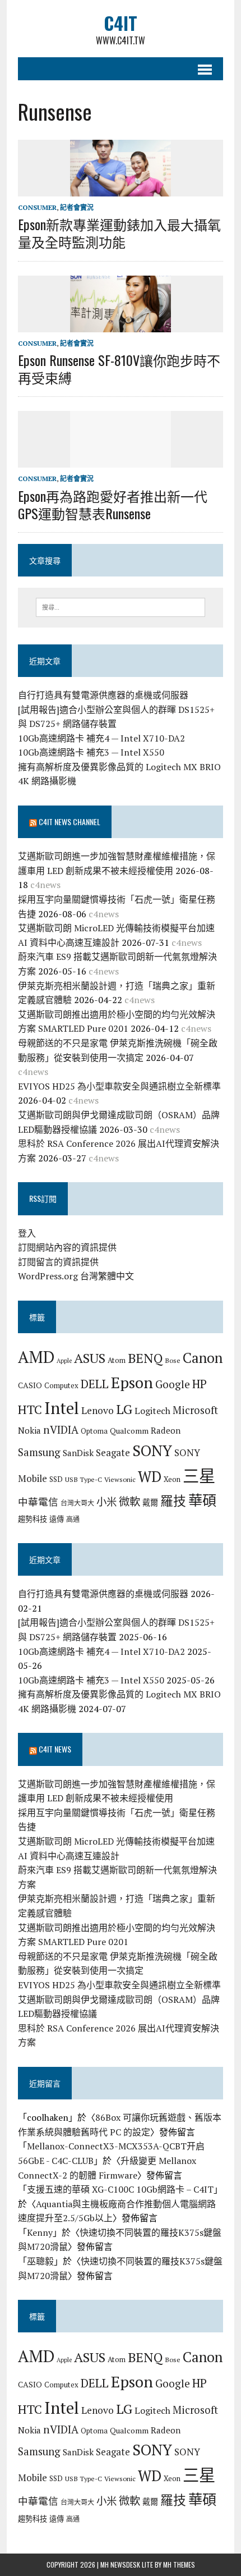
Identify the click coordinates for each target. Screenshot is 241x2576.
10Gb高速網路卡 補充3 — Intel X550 (91, 752)
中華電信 (38, 1502)
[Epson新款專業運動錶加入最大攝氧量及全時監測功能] (121, 189)
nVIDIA (61, 1429)
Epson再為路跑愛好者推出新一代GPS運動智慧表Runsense (113, 504)
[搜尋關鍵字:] (121, 606)
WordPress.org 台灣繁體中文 (76, 1276)
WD (150, 1476)
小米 (106, 1502)
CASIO (30, 1385)
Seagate (113, 1452)
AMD (36, 1357)
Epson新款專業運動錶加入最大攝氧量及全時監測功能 (119, 233)
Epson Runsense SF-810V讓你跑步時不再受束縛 (119, 369)
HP (200, 1384)
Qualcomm (129, 1431)
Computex (61, 1385)
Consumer (37, 207)
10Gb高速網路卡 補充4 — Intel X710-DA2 (101, 738)
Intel (62, 1408)
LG (124, 1409)
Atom (117, 1360)
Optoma (94, 1431)
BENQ (145, 1358)
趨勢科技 (33, 1519)
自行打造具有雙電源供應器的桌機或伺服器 (103, 695)
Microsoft (195, 1410)
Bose (173, 1360)
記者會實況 (77, 207)
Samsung (39, 1452)
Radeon (166, 1430)
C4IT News (55, 1749)
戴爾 (150, 1502)
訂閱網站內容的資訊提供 (67, 1247)
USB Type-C (84, 1479)
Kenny (40, 2232)
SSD (56, 1479)
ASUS (90, 1358)
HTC (30, 1409)
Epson (132, 1382)
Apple (64, 1361)
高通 (73, 1519)
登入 (27, 1233)
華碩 (202, 1500)
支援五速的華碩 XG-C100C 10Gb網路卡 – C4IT (120, 2189)
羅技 (173, 1501)
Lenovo (98, 1410)
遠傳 (57, 1519)
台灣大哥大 (77, 1503)
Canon (203, 1358)
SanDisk (78, 1453)
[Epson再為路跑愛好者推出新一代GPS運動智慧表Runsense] (121, 460)
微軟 (129, 1502)
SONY (152, 1451)
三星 (199, 1476)
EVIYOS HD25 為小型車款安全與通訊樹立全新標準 (119, 1086)
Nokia (29, 1430)
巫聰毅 (40, 2261)
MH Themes (179, 2564)
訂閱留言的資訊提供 (58, 1262)
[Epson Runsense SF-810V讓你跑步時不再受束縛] (121, 324)
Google (173, 1384)
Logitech (152, 1411)
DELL (95, 1384)
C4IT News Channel (69, 822)
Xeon (172, 1479)
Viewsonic (120, 1479)
